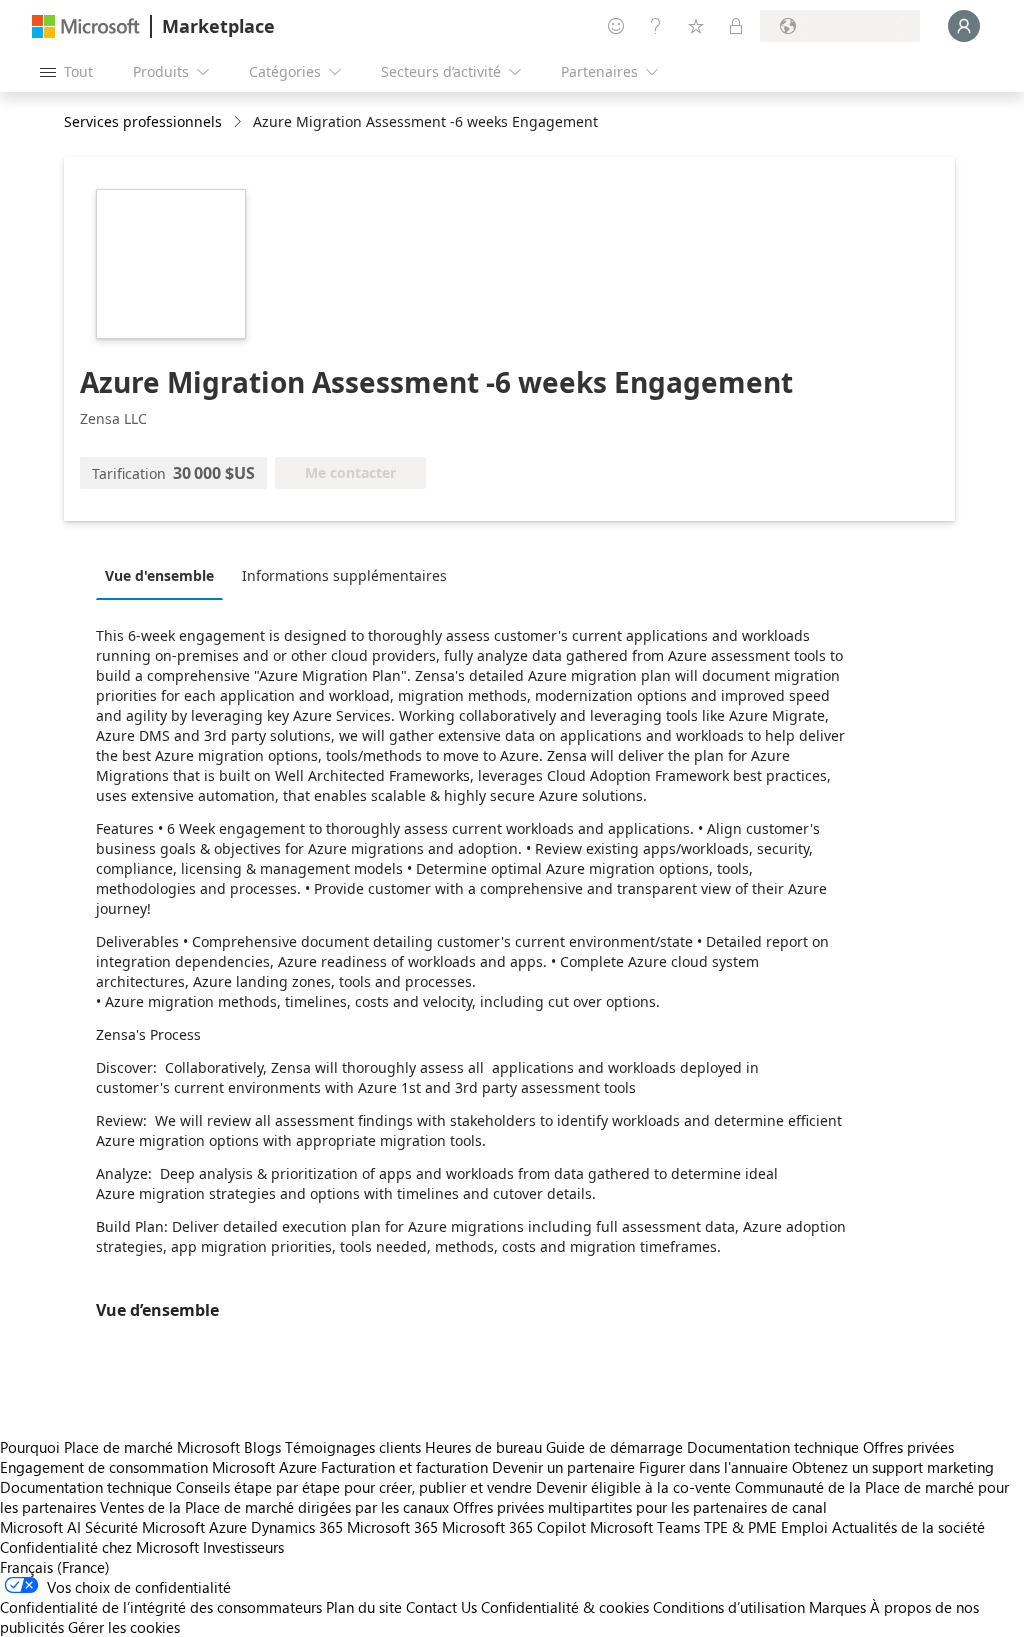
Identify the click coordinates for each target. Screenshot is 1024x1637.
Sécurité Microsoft (145, 1527)
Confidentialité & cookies (565, 1607)
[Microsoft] (86, 26)
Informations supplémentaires (344, 575)
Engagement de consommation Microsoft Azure (160, 1467)
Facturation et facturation (404, 1467)
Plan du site (364, 1607)
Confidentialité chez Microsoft (99, 1547)
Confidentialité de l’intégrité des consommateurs (161, 1607)
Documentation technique (773, 1447)
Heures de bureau (483, 1447)
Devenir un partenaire (563, 1467)
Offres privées (908, 1447)
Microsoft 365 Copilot (514, 1527)
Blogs (262, 1447)
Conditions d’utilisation (729, 1607)
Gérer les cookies (124, 1627)
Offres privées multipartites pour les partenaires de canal (640, 1507)
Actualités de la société (908, 1527)
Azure (228, 1527)
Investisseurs (243, 1547)
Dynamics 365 (297, 1527)
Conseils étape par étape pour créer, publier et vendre (354, 1487)
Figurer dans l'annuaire (713, 1467)
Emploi (804, 1527)
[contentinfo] (239, 122)
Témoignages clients (353, 1447)
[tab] (164, 575)
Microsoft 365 (392, 1527)
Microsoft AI (40, 1527)
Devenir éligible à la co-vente (633, 1487)
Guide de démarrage (614, 1447)
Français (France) (55, 1567)
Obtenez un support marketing (893, 1467)
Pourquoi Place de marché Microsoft (120, 1447)
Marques (837, 1607)
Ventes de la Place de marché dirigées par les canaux (274, 1507)
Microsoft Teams (645, 1527)
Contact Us (441, 1607)
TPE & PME (740, 1527)
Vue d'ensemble (159, 575)
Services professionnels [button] (143, 121)
